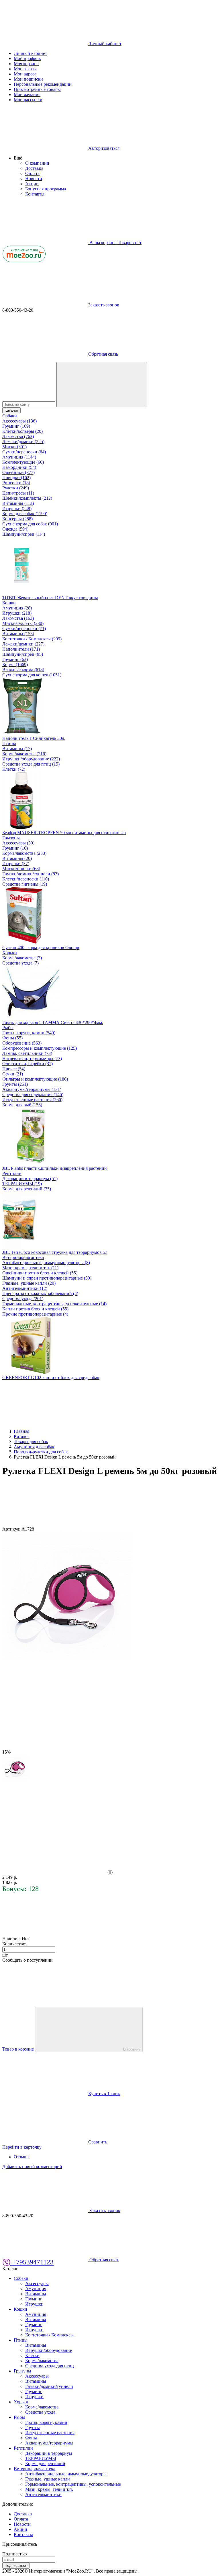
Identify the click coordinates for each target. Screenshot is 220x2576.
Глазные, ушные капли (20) (29, 1283)
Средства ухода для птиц (50, 2366)
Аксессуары (37, 2283)
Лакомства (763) (18, 436)
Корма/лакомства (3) (22, 958)
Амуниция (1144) (19, 457)
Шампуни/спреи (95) (23, 654)
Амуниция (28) (17, 608)
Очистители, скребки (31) (27, 1064)
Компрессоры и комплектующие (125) (40, 1048)
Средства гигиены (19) (25, 884)
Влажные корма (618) (23, 670)
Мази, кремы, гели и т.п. (49, 2489)
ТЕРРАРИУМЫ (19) (22, 1184)
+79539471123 (32, 2262)
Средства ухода (40, 2412)
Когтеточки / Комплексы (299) (32, 639)
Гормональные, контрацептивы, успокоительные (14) (54, 1304)
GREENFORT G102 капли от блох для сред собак (51, 1377)
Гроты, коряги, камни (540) (29, 1033)
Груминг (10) (15, 848)
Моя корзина (26, 64)
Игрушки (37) (16, 863)
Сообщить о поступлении (27, 1960)
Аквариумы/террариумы (49, 2443)
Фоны (31, 2438)
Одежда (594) (15, 529)
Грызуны (11, 838)
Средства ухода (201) (23, 1299)
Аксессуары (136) (19, 421)
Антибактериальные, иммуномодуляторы (66, 2474)
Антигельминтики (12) (25, 1288)
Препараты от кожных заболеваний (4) (40, 1293)
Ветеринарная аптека (23, 1257)
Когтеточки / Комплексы (49, 2335)
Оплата (32, 173)
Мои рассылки (28, 100)
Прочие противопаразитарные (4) (35, 1314)
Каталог (11, 410)
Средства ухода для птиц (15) (31, 764)
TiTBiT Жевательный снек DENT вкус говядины (50, 598)
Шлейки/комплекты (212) (27, 498)
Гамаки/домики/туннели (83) (31, 874)
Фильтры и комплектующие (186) (35, 1079)
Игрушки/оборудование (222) (31, 759)
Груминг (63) (15, 659)
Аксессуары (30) (18, 843)
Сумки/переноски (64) (24, 452)
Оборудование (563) (22, 1043)
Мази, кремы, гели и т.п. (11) (30, 1268)
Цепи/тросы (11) (18, 493)
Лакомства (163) (18, 618)
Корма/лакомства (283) (24, 853)
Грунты (33, 2427)
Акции (32, 184)
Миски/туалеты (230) (23, 623)
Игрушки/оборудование (49, 2350)
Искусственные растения (50, 2433)
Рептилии (12, 1173)
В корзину (132, 2049)
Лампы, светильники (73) (27, 1053)
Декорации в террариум (49, 2453)
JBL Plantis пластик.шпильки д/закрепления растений (55, 1168)
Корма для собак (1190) (25, 514)
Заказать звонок (104, 305)
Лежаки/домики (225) (23, 442)
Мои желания (27, 94)
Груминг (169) (16, 426)
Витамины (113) (18, 503)
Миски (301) (14, 447)
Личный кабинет (30, 53)
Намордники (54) (19, 467)
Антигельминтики (43, 2494)
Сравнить (98, 2142)
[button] (18, 158)
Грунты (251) (15, 1084)
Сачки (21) (13, 1074)
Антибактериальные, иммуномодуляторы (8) (46, 1263)
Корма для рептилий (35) (27, 1189)
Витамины (36, 2294)
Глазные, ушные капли (48, 2479)
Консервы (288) (17, 519)
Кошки (9, 603)
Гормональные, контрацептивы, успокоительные (73, 2484)
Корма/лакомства (42, 2361)
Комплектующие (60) (23, 462)
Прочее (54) (14, 1069)
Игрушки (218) (17, 613)
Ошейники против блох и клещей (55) (40, 1273)
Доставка (34, 168)
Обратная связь (103, 354)
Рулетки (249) (16, 488)
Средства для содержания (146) (33, 1094)
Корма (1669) (15, 665)
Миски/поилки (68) (21, 869)
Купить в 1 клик (104, 2094)
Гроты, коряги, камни (46, 2422)
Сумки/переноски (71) (24, 628)
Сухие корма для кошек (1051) (32, 675)
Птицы (9, 743)
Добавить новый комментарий (32, 2166)
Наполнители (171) (21, 649)
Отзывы (22, 2157)
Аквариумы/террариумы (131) (32, 1089)
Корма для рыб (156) (22, 1105)
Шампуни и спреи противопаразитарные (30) (47, 1278)
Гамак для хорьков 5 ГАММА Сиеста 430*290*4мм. (53, 1022)
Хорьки (10, 953)
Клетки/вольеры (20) (22, 431)
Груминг (34, 2299)
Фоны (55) (12, 1038)
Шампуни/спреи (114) (24, 534)
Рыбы (8, 1028)
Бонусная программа (46, 189)
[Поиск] (102, 385)
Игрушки (34, 2304)
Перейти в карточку (22, 2147)
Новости (34, 179)
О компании (37, 163)
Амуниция (36, 2289)
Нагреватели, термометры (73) (32, 1058)
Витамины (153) (18, 634)
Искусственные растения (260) (32, 1100)
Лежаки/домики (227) (23, 644)
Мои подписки (28, 79)
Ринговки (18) (16, 483)
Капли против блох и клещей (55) (35, 1309)
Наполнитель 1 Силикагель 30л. (34, 738)
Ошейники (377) (18, 472)
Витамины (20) (17, 858)
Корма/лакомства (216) (24, 754)
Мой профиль (27, 58)
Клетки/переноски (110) (26, 879)
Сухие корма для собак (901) (30, 524)
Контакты (35, 194)
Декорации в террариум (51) (30, 1179)
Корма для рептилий (45, 2464)
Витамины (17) (17, 749)
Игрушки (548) (17, 508)
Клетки (32, 2355)
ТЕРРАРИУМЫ (41, 2458)
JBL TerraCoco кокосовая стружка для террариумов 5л (55, 1252)
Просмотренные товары (37, 89)
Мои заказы (25, 69)
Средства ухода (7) (20, 963)
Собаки (10, 416)
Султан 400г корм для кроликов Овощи (41, 948)
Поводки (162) (16, 478)
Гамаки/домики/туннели (49, 2386)
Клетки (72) (14, 769)
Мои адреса (25, 74)
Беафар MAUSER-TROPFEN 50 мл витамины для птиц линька (64, 833)
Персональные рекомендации (43, 84)
